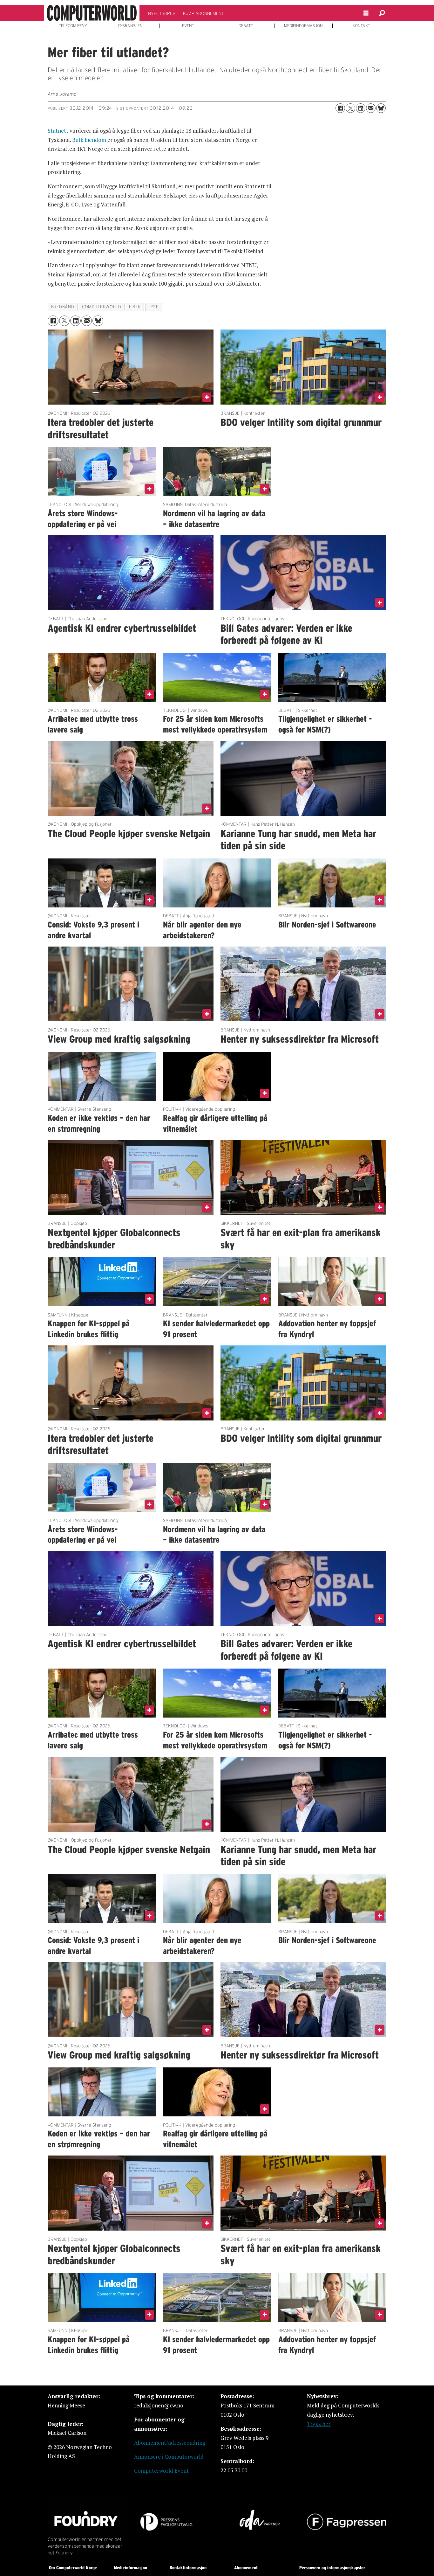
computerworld (102, 307)
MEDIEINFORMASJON (303, 26)
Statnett (58, 131)
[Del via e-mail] (371, 108)
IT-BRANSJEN (130, 26)
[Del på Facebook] (340, 108)
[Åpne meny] (366, 13)
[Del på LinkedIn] (361, 108)
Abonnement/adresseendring (170, 2443)
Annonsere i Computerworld (169, 2457)
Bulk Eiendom (89, 140)
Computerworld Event (161, 2471)
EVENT (188, 26)
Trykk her (319, 2424)
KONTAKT (361, 26)
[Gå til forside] (92, 13)
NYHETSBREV (162, 13)
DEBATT (246, 26)
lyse (154, 307)
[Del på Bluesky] (381, 108)
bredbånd (63, 307)
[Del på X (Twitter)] (350, 108)
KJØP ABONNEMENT (203, 13)
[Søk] (382, 13)
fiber (135, 307)
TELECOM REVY (73, 26)
